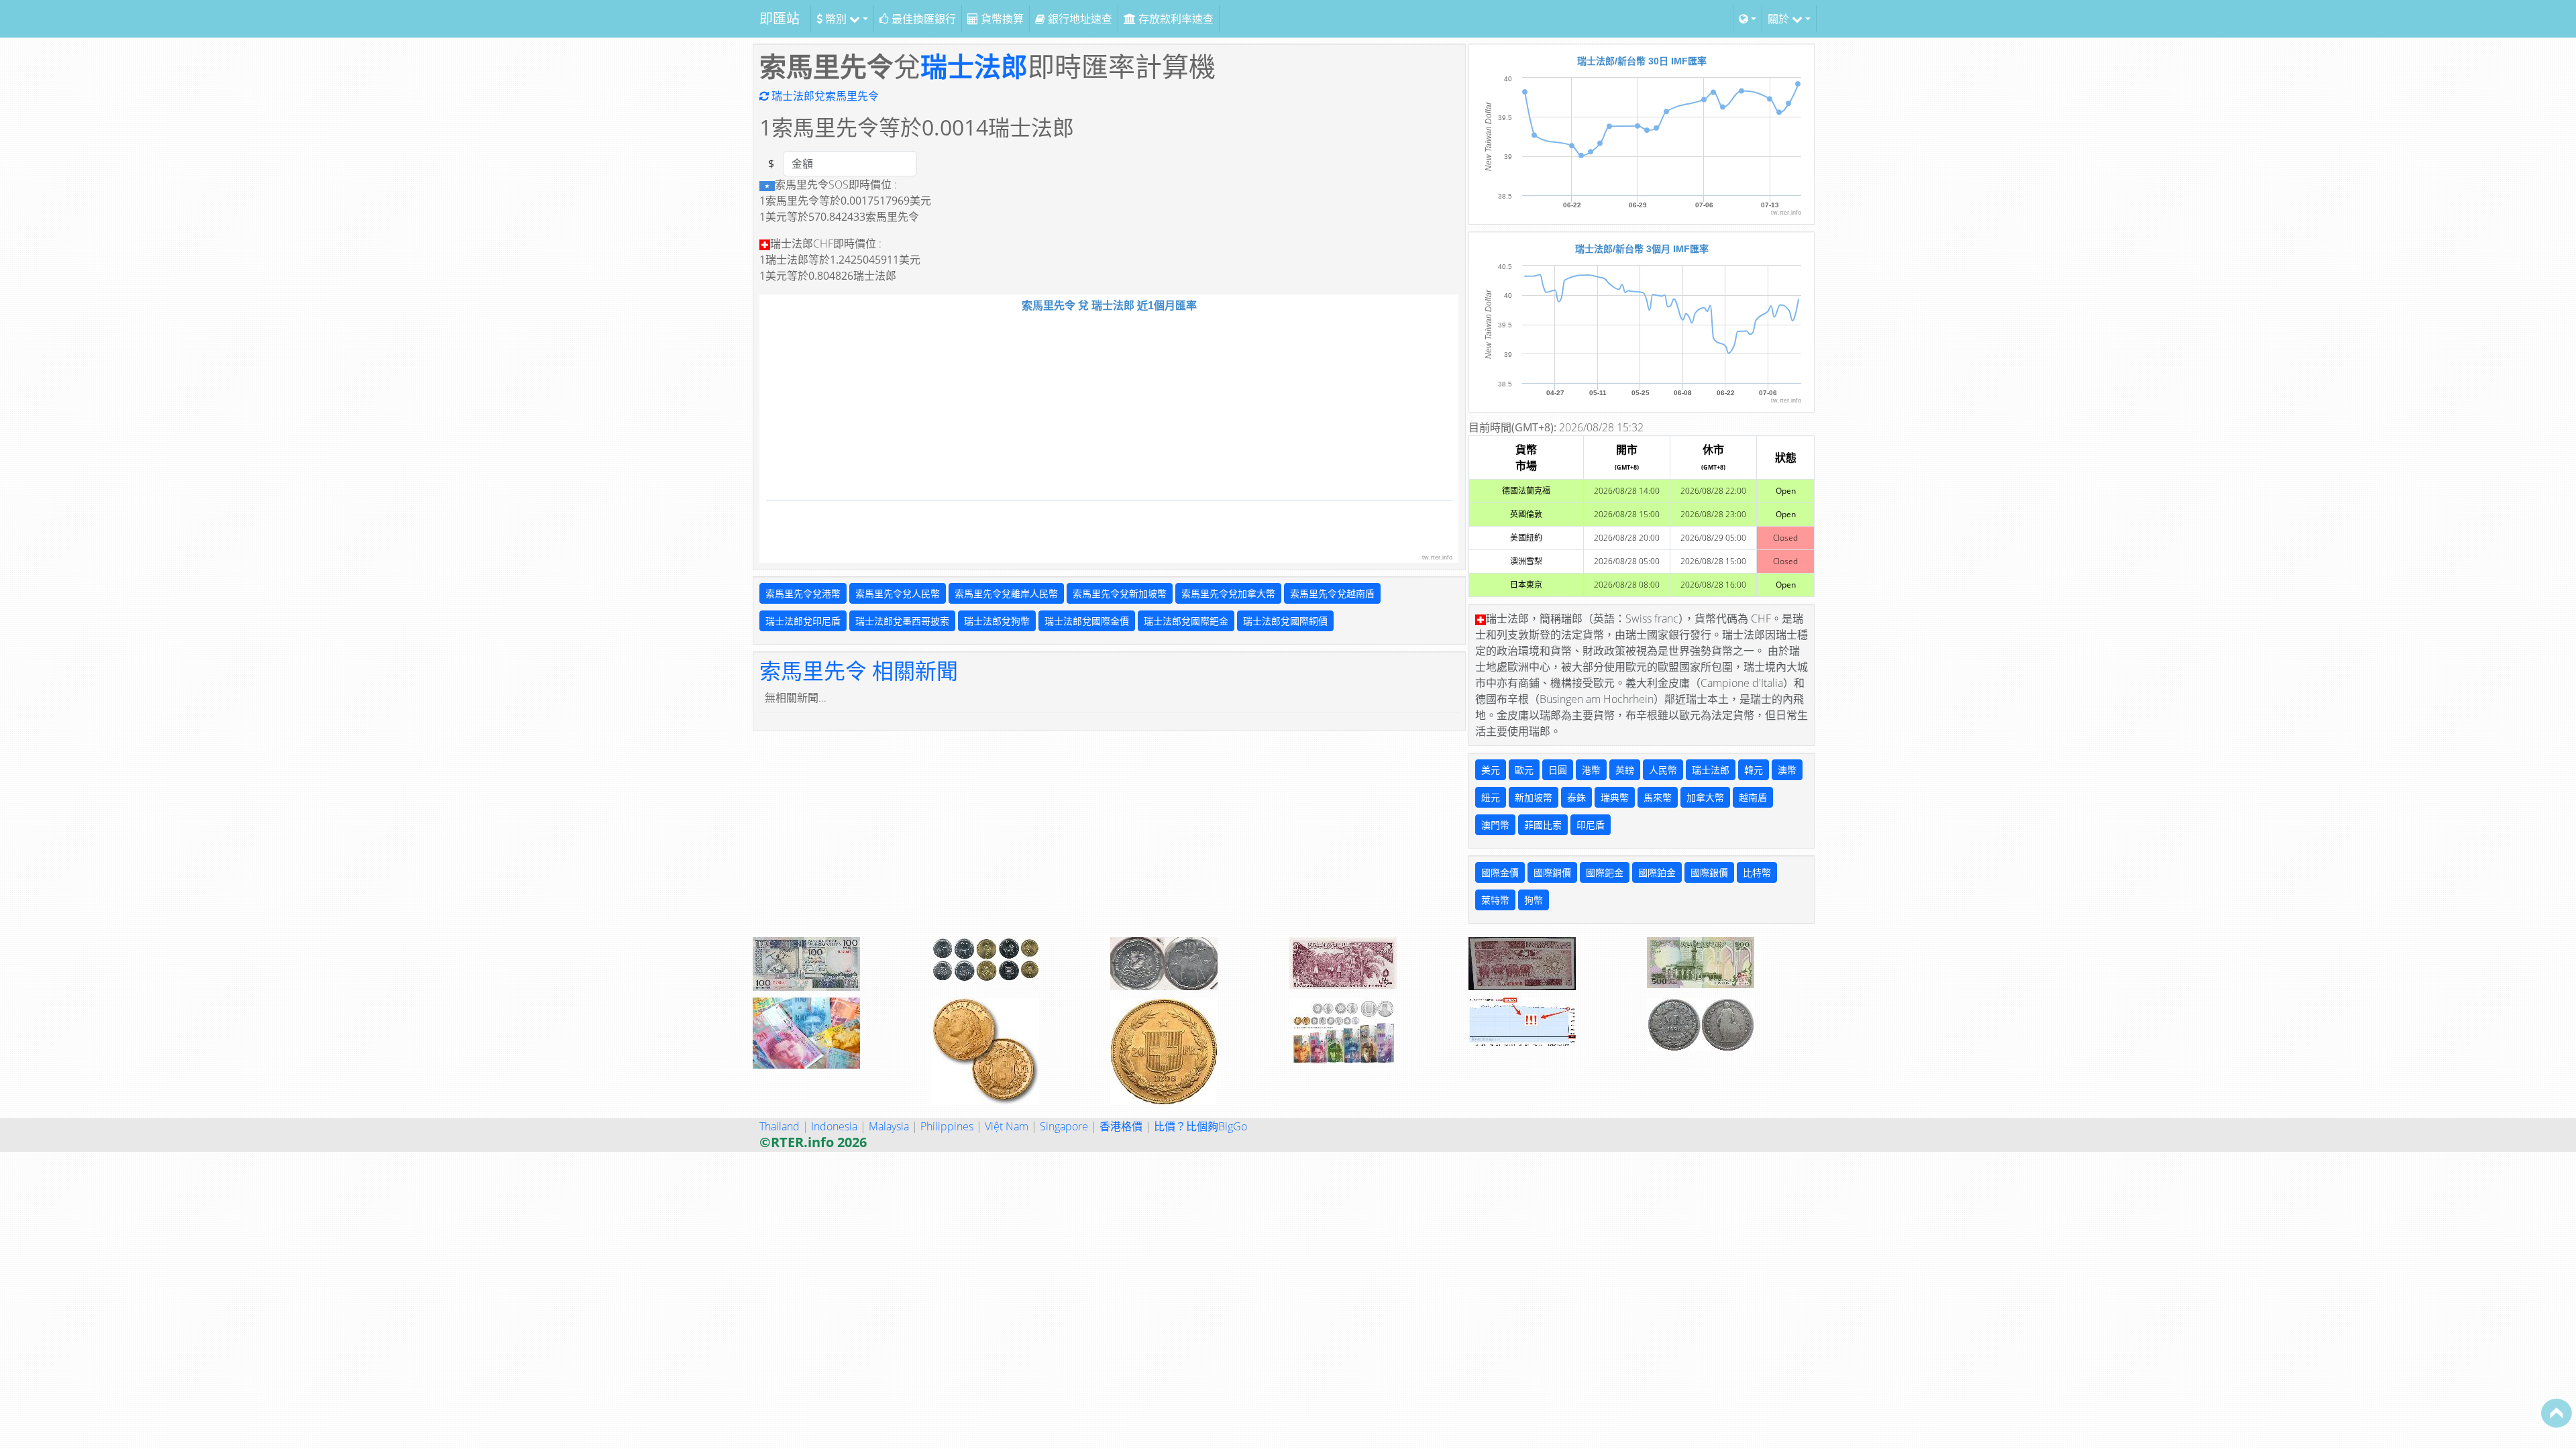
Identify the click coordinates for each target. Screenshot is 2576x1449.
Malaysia (889, 1126)
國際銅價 (1552, 872)
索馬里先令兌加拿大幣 (1228, 593)
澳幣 (1787, 770)
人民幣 (1663, 770)
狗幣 (1534, 900)
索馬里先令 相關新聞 (859, 670)
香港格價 (1121, 1126)
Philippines (947, 1126)
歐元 (1524, 770)
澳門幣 (1495, 825)
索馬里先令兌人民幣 (898, 593)
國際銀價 (1709, 872)
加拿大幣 (1705, 797)
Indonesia (834, 1126)
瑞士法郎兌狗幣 (997, 621)
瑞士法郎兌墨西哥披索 (902, 621)
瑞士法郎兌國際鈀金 (1186, 621)
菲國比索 (1543, 825)
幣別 (836, 19)
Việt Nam (1007, 1126)
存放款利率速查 (1175, 19)
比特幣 (1757, 872)
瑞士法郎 (974, 66)
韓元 (1754, 770)
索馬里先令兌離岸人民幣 (1006, 593)
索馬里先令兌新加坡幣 (1120, 593)
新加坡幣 (1534, 797)
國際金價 (1500, 872)
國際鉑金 (1657, 872)
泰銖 (1576, 797)
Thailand (780, 1126)
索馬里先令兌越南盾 (1332, 593)
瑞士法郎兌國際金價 (1087, 621)
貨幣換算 (1001, 19)
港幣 (1591, 770)
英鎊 (1625, 770)
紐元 (1491, 797)
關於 (1780, 19)
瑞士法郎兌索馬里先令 (824, 96)
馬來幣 (1658, 797)
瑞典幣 (1615, 797)
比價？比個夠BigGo (1200, 1126)
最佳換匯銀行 (922, 19)
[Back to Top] (2557, 1413)
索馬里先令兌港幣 (803, 593)
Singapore (1064, 1126)
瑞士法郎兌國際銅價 (1285, 621)
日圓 (1558, 770)
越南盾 (1753, 797)
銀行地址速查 (1079, 19)
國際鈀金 (1605, 872)
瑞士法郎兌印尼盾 (803, 621)
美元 (1491, 770)
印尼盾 (1591, 825)
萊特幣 (1495, 900)
